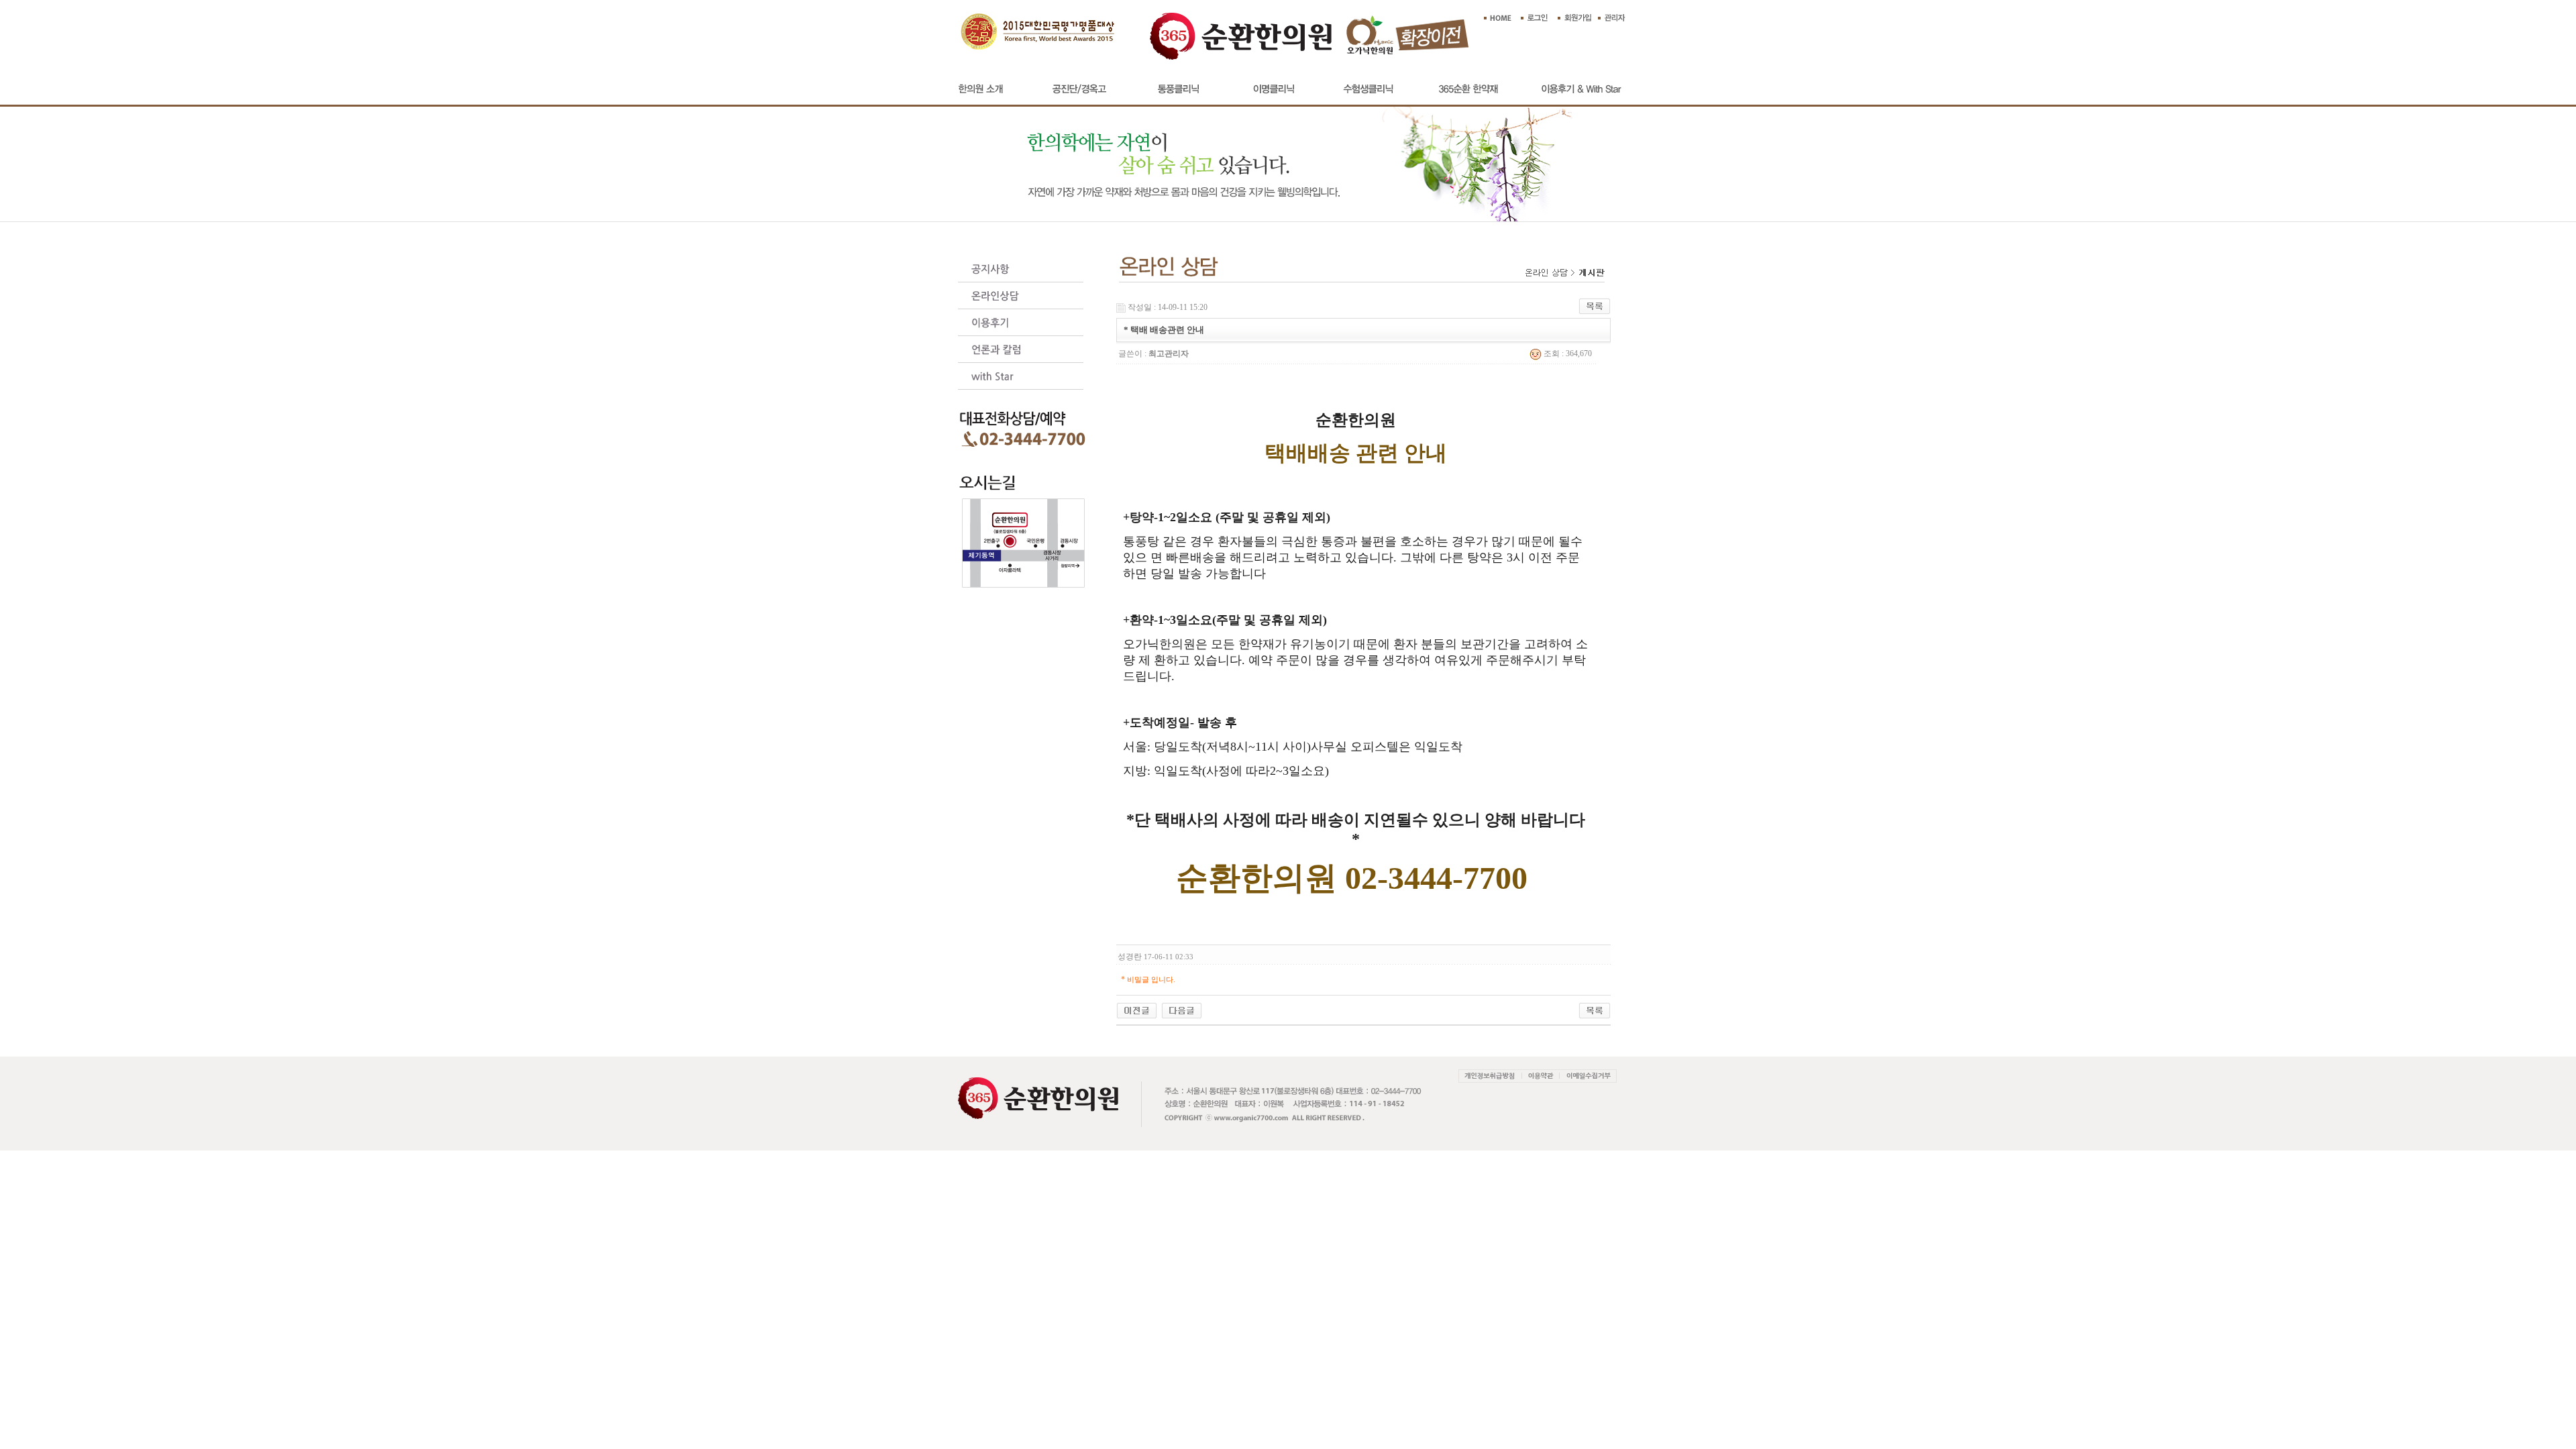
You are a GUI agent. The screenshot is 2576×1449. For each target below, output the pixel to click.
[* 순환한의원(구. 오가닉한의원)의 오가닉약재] (1182, 1010)
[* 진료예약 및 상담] (1137, 1010)
